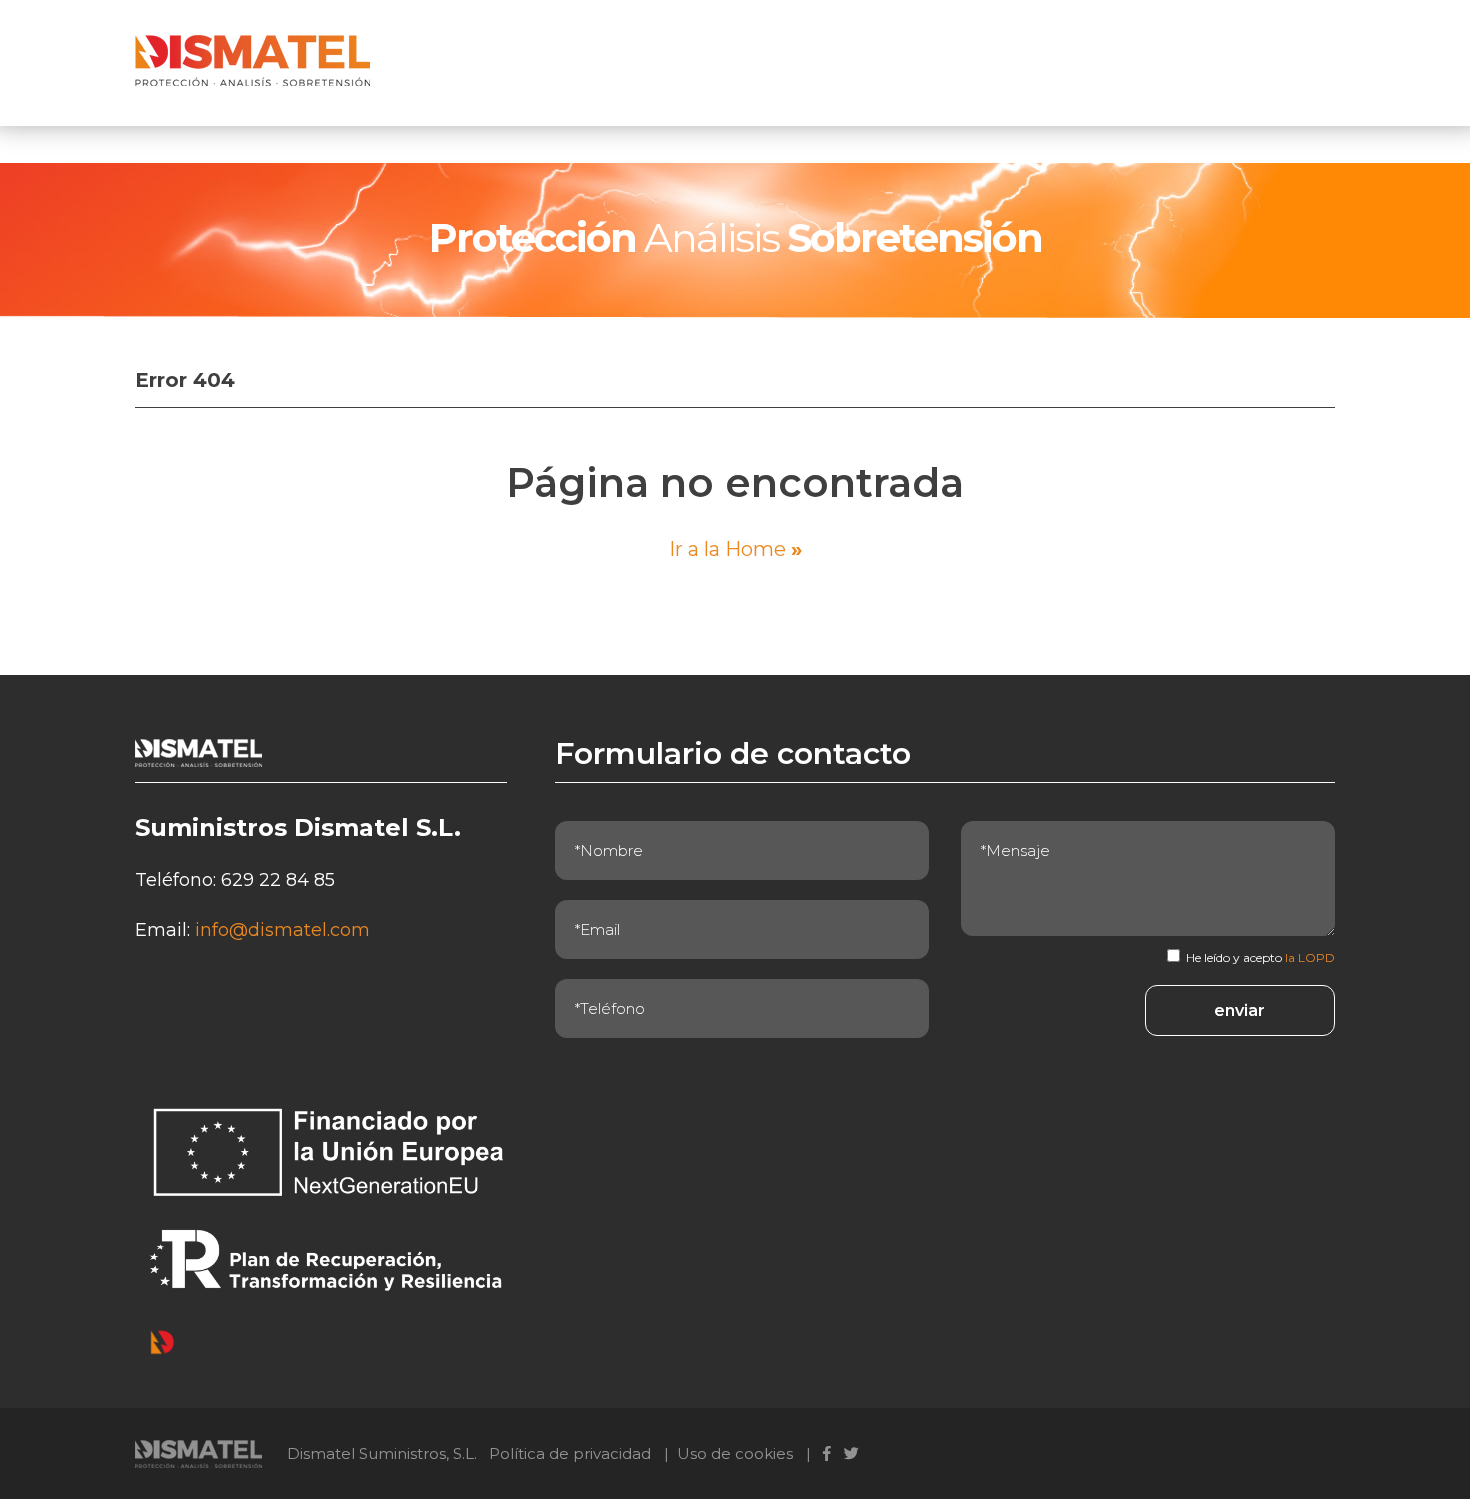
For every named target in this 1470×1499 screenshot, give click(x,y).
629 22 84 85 (278, 880)
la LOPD (1310, 957)
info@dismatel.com (282, 930)
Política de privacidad (570, 1453)
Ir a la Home (735, 549)
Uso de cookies (735, 1453)
